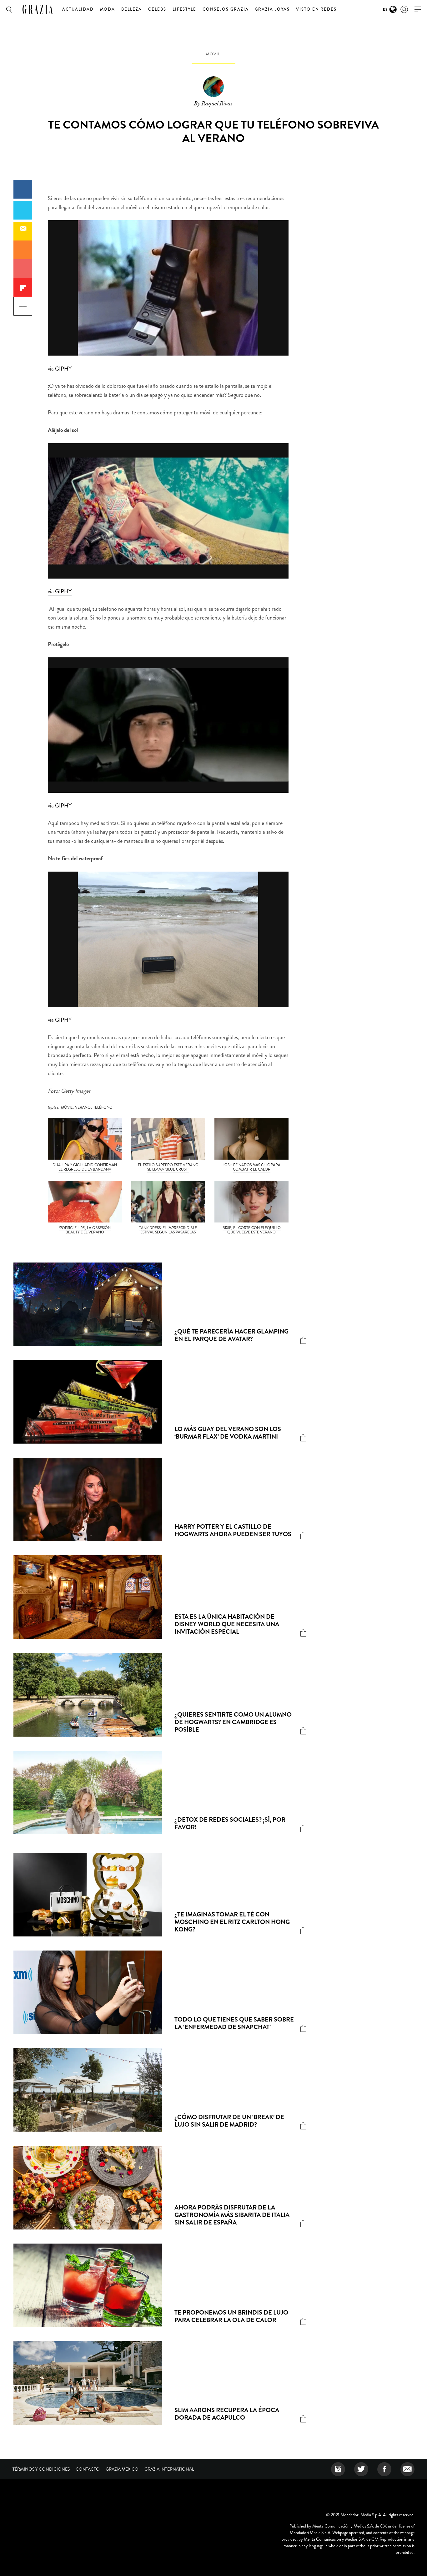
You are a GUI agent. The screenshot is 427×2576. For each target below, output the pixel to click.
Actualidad (78, 9)
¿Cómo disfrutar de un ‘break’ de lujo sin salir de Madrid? (229, 2121)
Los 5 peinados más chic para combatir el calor (251, 1167)
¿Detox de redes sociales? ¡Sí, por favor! (230, 1823)
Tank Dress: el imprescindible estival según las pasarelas (168, 1230)
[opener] (418, 10)
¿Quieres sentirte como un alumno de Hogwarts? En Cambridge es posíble (233, 1722)
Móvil (213, 54)
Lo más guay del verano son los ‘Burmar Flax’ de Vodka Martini (228, 1433)
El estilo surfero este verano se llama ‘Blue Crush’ (168, 1167)
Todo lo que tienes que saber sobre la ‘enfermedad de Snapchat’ (234, 2023)
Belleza (132, 9)
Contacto (88, 2469)
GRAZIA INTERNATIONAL (169, 2469)
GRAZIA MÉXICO (122, 2469)
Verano (83, 1107)
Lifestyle (185, 9)
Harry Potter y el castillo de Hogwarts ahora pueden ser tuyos (233, 1530)
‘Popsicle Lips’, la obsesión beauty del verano (85, 1230)
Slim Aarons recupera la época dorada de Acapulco (227, 2414)
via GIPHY (60, 369)
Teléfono (103, 1107)
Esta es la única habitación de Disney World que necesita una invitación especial (227, 1624)
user (404, 9)
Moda (108, 9)
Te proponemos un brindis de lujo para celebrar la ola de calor (231, 2316)
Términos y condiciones (41, 2469)
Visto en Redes (316, 9)
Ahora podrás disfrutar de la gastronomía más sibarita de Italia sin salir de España (232, 2215)
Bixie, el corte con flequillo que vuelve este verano (252, 1230)
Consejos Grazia (226, 9)
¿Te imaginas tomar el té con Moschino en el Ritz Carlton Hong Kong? (232, 1922)
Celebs (157, 9)
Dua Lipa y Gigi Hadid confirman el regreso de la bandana (85, 1167)
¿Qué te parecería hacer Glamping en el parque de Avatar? (231, 1335)
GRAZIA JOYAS (272, 9)
